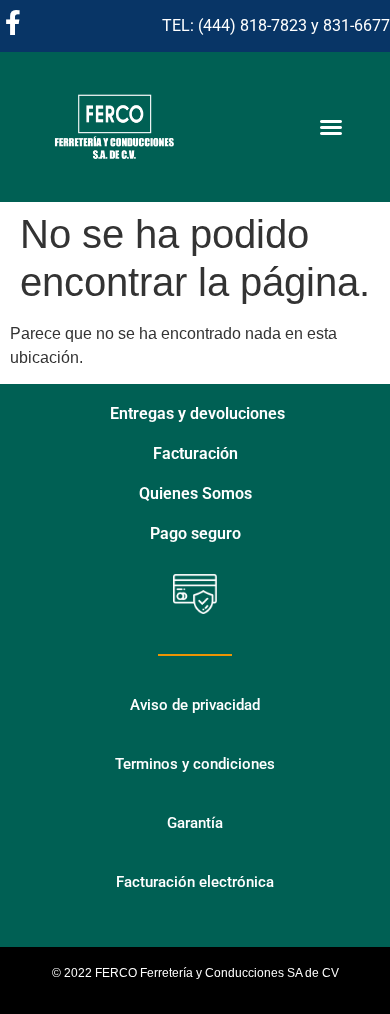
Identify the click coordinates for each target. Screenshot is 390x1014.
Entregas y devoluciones (197, 413)
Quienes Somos (195, 493)
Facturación (195, 453)
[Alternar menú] (331, 127)
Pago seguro (195, 533)
